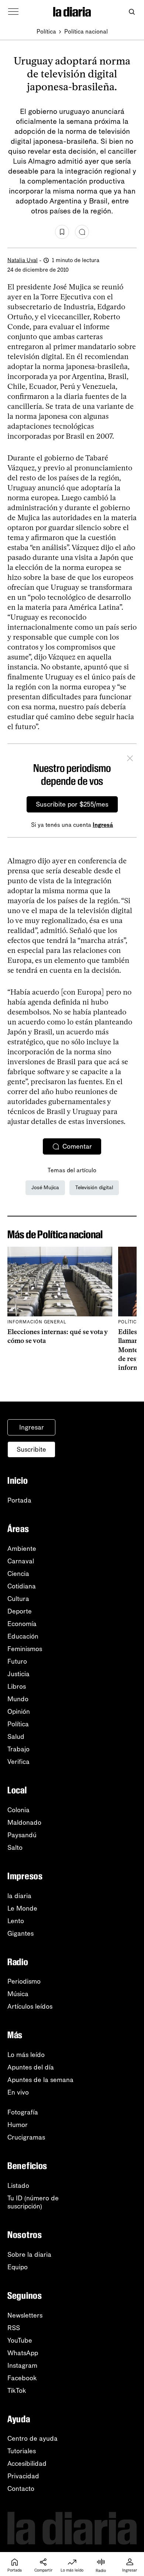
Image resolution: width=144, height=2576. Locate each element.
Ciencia (18, 1574)
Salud (16, 1737)
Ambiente (22, 1549)
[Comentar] (82, 232)
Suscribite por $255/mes (72, 804)
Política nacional (86, 32)
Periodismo (24, 1981)
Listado (18, 2186)
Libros (17, 1686)
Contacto (21, 2489)
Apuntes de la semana (40, 2080)
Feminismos (25, 1649)
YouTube (20, 2340)
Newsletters (25, 2315)
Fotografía (23, 2112)
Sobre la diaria (29, 2255)
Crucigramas (26, 2137)
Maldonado (24, 1823)
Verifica (18, 1762)
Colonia (18, 1810)
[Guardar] (62, 232)
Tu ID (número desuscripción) (33, 2202)
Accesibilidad (27, 2464)
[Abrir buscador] (132, 12)
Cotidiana (22, 1586)
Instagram (22, 2366)
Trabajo (18, 1749)
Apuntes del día (31, 2067)
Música (18, 1994)
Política (46, 32)
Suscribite (31, 1449)
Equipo (18, 2267)
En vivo (18, 2092)
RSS (14, 2328)
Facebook (22, 2378)
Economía (22, 1624)
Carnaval (21, 1561)
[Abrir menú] (13, 12)
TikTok (17, 2391)
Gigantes (20, 1933)
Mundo (18, 1699)
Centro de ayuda (32, 2439)
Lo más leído (26, 2055)
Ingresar (32, 1427)
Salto (15, 1848)
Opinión (19, 1712)
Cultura (18, 1599)
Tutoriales (22, 2451)
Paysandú (22, 1835)
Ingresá (103, 825)
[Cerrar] (130, 759)
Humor (18, 2125)
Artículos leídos (30, 2006)
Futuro (17, 1661)
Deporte (20, 1611)
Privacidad (23, 2476)
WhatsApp (23, 2353)
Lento (16, 1921)
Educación (23, 1636)
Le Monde (22, 1908)
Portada (19, 1500)
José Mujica (45, 1188)
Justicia (18, 1674)
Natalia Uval (23, 260)
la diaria (19, 1896)
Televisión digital (94, 1188)
